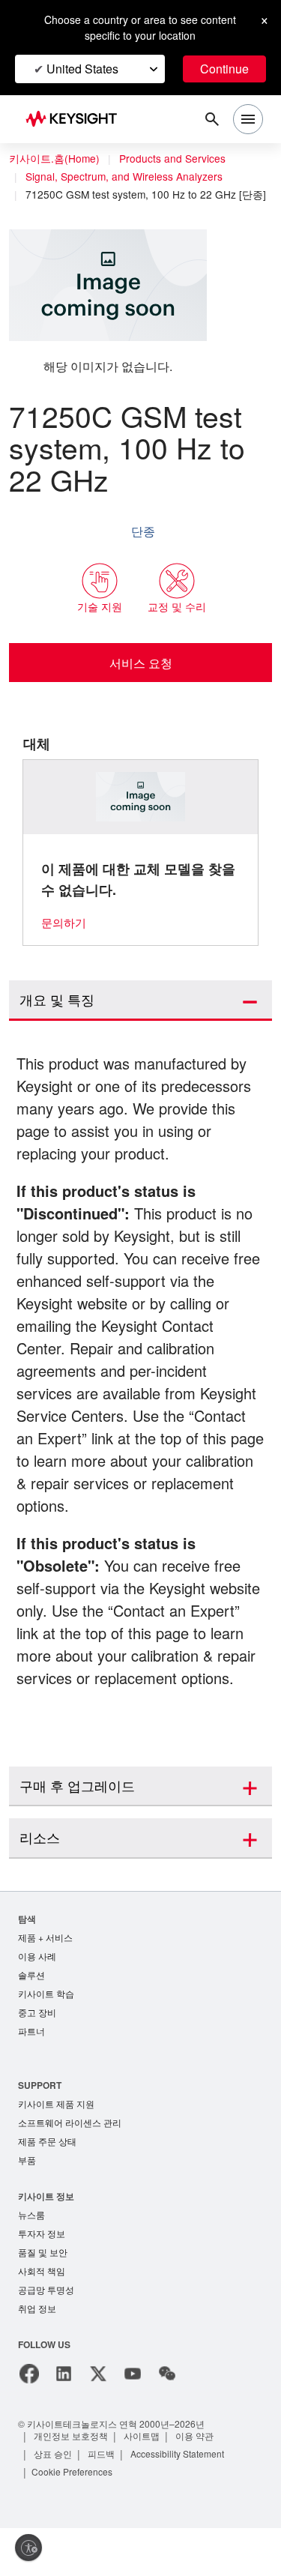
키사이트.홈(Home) (54, 159)
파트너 (31, 2071)
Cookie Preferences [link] (75, 2519)
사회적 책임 (42, 2317)
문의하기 (64, 936)
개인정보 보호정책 (72, 2483)
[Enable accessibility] (28, 2548)
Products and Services (176, 159)
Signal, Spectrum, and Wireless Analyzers (127, 177)
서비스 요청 (140, 677)
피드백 (103, 2501)
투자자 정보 (42, 2278)
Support (40, 2125)
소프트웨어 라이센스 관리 (70, 2164)
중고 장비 (37, 2052)
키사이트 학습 (46, 2032)
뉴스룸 (31, 2259)
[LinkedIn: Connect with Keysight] (64, 2422)
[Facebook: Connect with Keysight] (29, 2422)
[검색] (212, 119)
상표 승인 (54, 2501)
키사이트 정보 (46, 2239)
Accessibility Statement (184, 2501)
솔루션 (31, 2013)
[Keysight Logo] (76, 120)
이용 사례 (37, 1993)
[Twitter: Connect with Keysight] (98, 2422)
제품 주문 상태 (47, 2184)
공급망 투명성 (46, 2337)
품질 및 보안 (43, 2298)
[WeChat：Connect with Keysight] (167, 2422)
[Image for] (141, 811)
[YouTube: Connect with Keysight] (133, 2422)
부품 (27, 2203)
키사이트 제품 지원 (56, 2145)
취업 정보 (37, 2356)
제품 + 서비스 (46, 1974)
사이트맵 (143, 2483)
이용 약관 (197, 2483)
